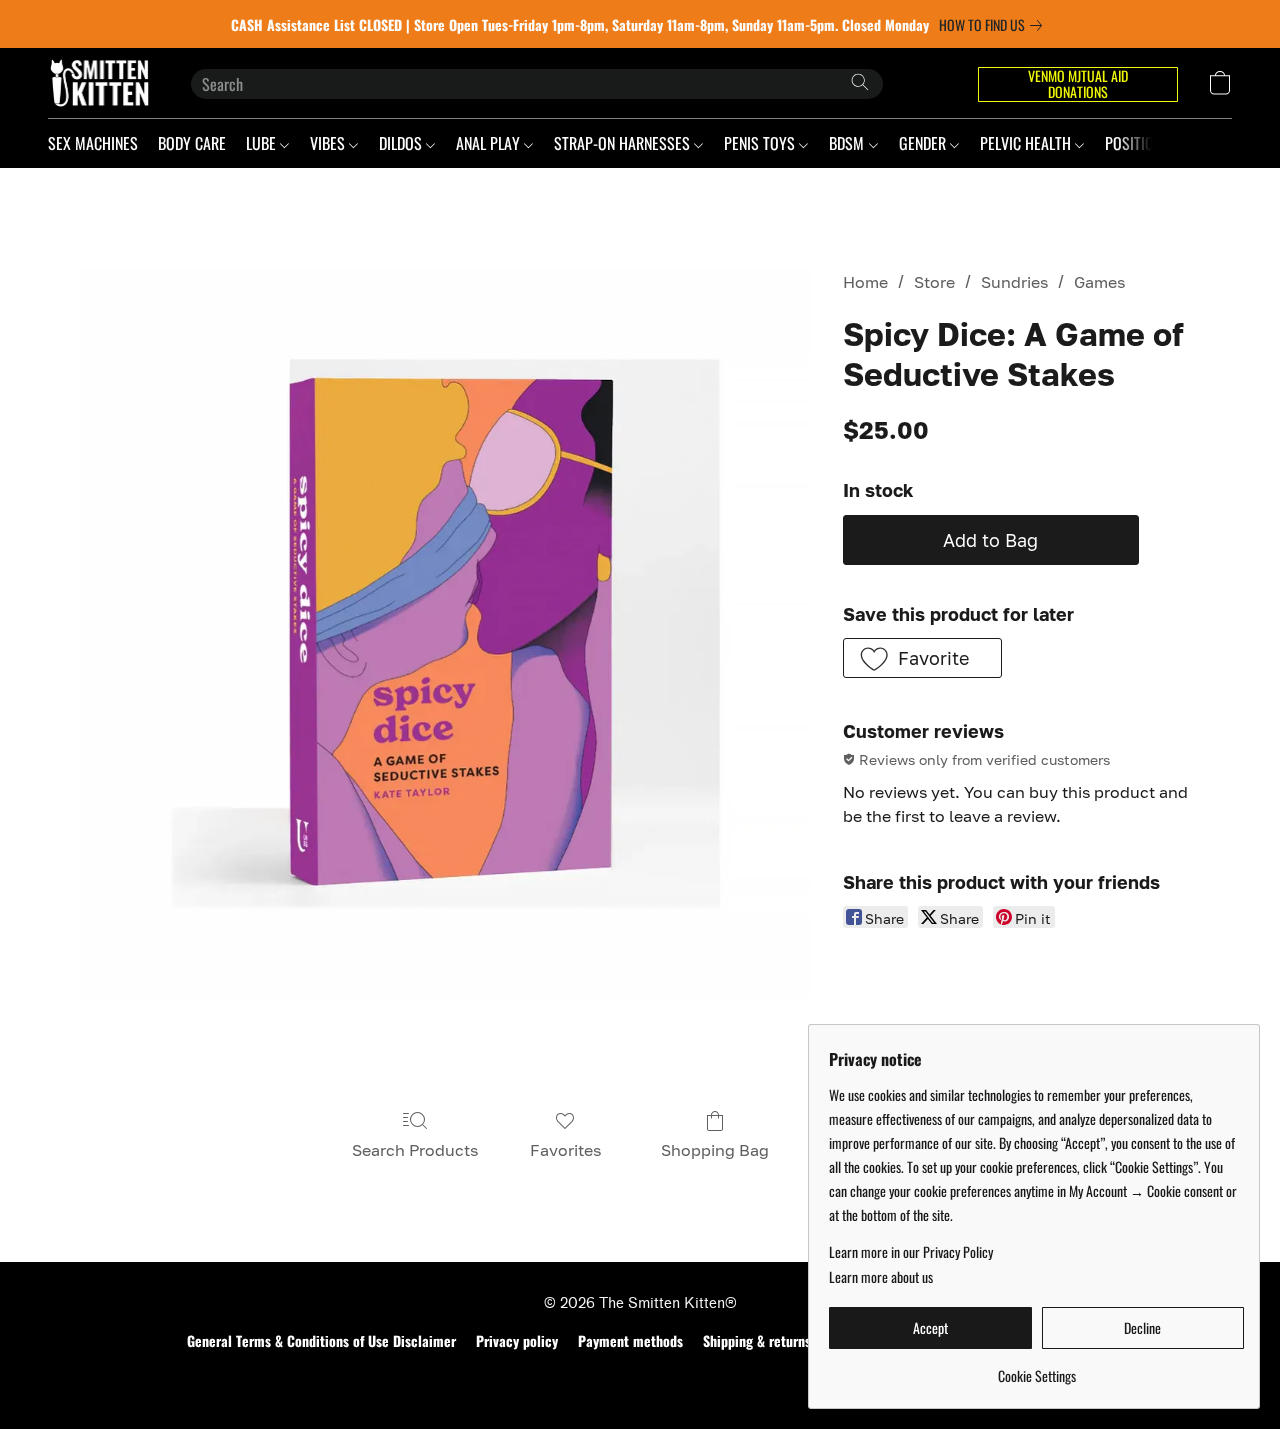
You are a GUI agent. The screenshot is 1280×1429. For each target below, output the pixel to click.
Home (865, 282)
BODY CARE (192, 143)
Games (1099, 282)
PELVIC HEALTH (1027, 143)
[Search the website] (860, 82)
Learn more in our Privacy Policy (911, 1252)
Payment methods (630, 1341)
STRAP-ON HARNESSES (624, 143)
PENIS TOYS (761, 143)
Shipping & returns (757, 1341)
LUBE (263, 143)
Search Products (415, 1150)
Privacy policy (517, 1341)
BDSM (848, 143)
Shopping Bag (715, 1150)
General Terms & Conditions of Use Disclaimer (321, 1341)
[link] (994, 25)
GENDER (924, 143)
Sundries (1014, 282)
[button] (99, 83)
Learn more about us (881, 1277)
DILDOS (402, 143)
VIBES (329, 143)
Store (934, 282)
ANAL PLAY (490, 143)
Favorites (565, 1150)
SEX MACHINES (93, 143)
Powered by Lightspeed (640, 1376)
